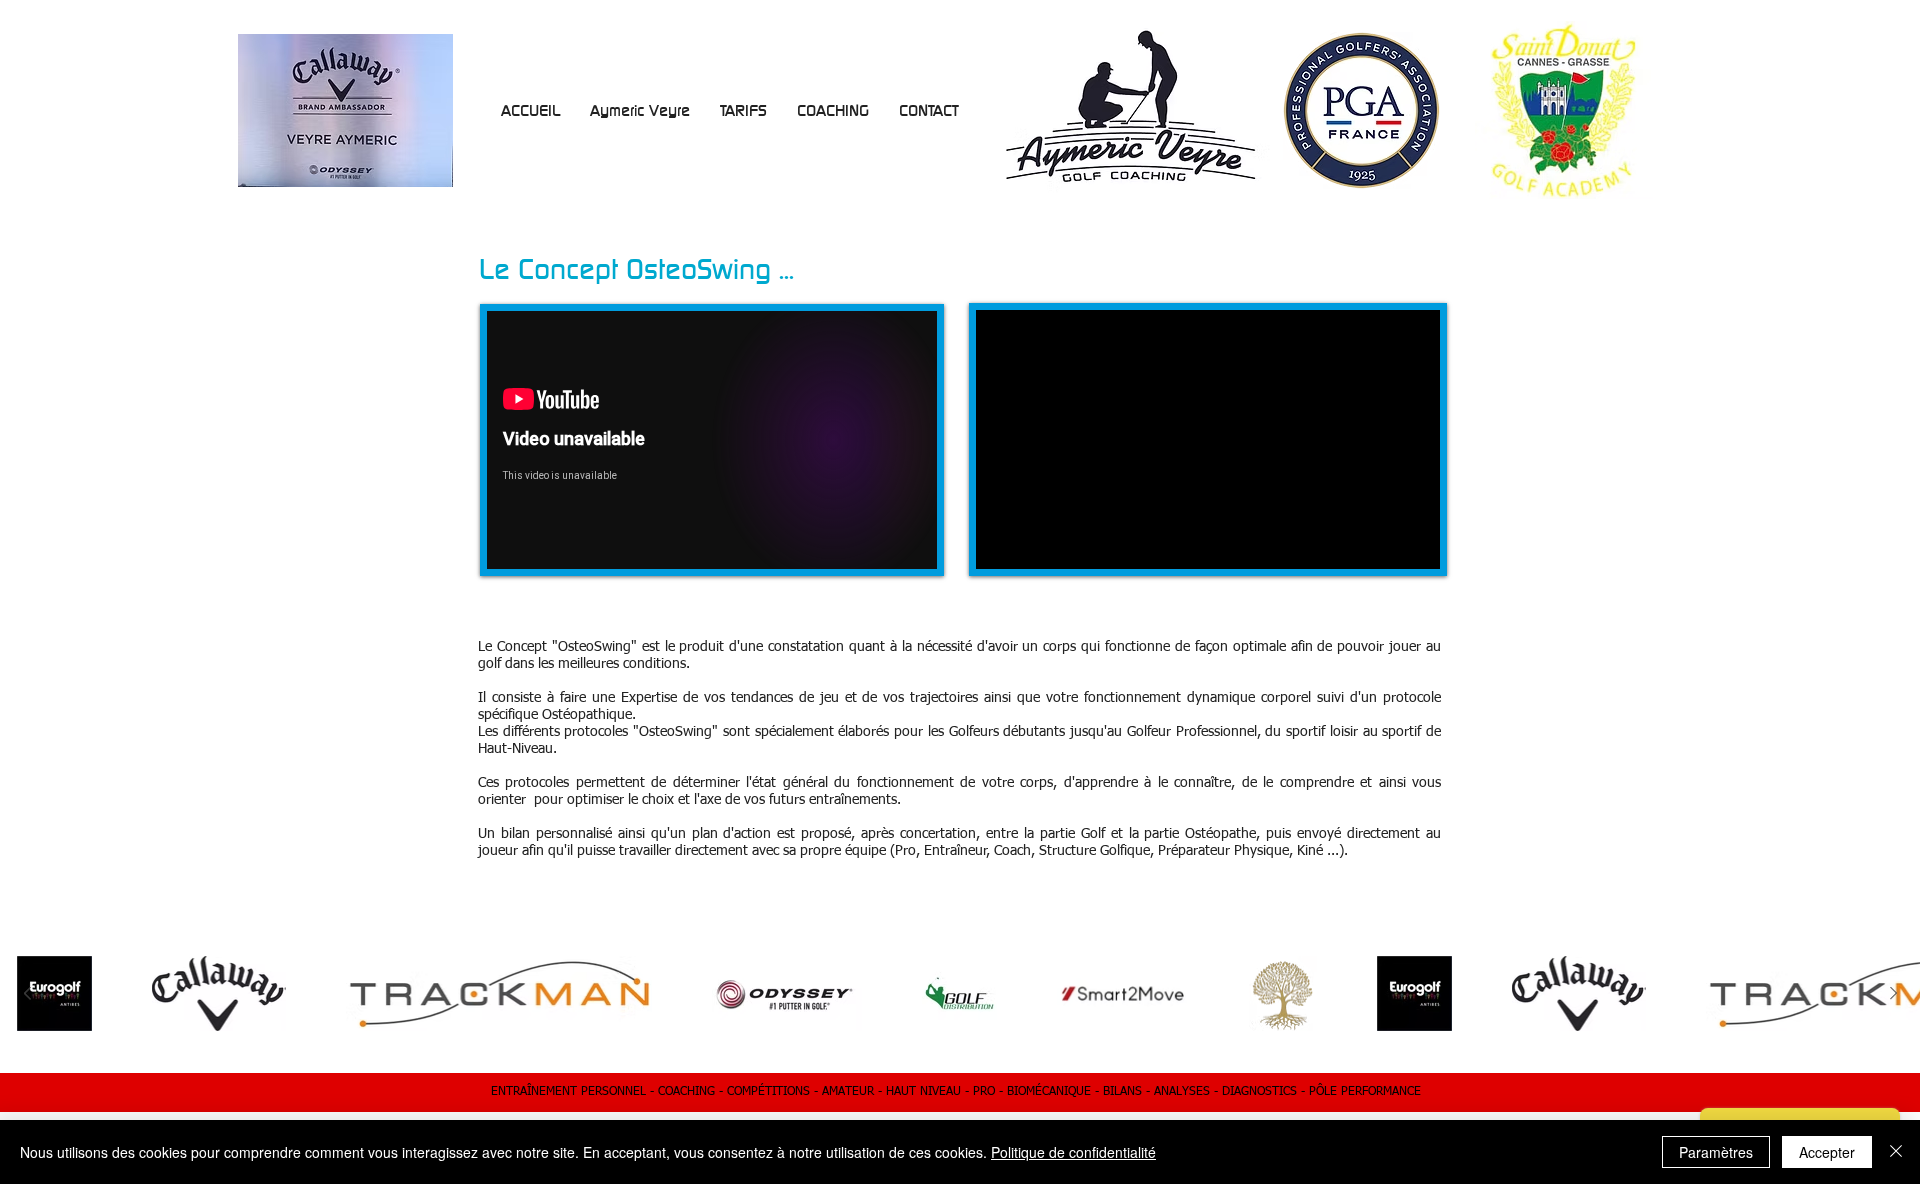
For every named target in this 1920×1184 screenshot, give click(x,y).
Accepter (1827, 1152)
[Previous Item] (27, 994)
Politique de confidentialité (1073, 1152)
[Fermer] (1896, 1152)
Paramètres (1716, 1152)
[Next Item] (1893, 994)
